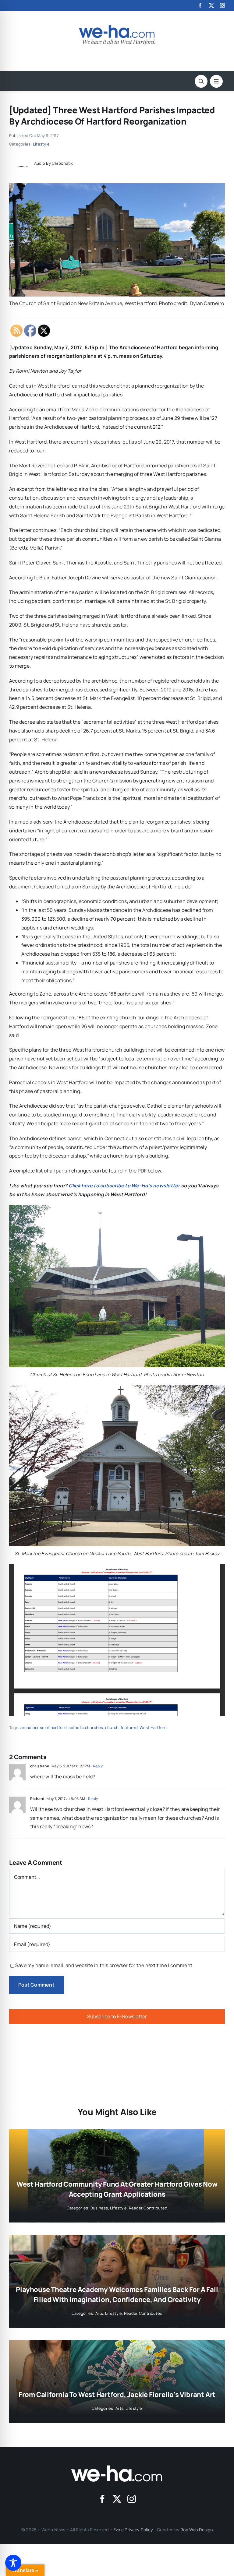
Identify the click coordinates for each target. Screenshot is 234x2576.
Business (99, 2208)
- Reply (96, 1766)
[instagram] (222, 5)
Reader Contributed (148, 2208)
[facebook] (200, 5)
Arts (99, 2313)
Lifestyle (41, 144)
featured (129, 1727)
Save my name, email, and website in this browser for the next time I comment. (104, 1965)
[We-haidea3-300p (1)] (117, 27)
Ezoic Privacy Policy (133, 2530)
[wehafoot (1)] (117, 2468)
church (112, 1727)
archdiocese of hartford (44, 1727)
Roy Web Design (197, 2530)
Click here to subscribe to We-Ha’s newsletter (124, 1186)
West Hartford (153, 1727)
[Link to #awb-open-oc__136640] (216, 81)
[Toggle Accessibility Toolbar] (13, 2563)
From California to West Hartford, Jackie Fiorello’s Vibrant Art (117, 2395)
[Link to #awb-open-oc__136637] (201, 81)
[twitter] (211, 5)
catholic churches (86, 1727)
